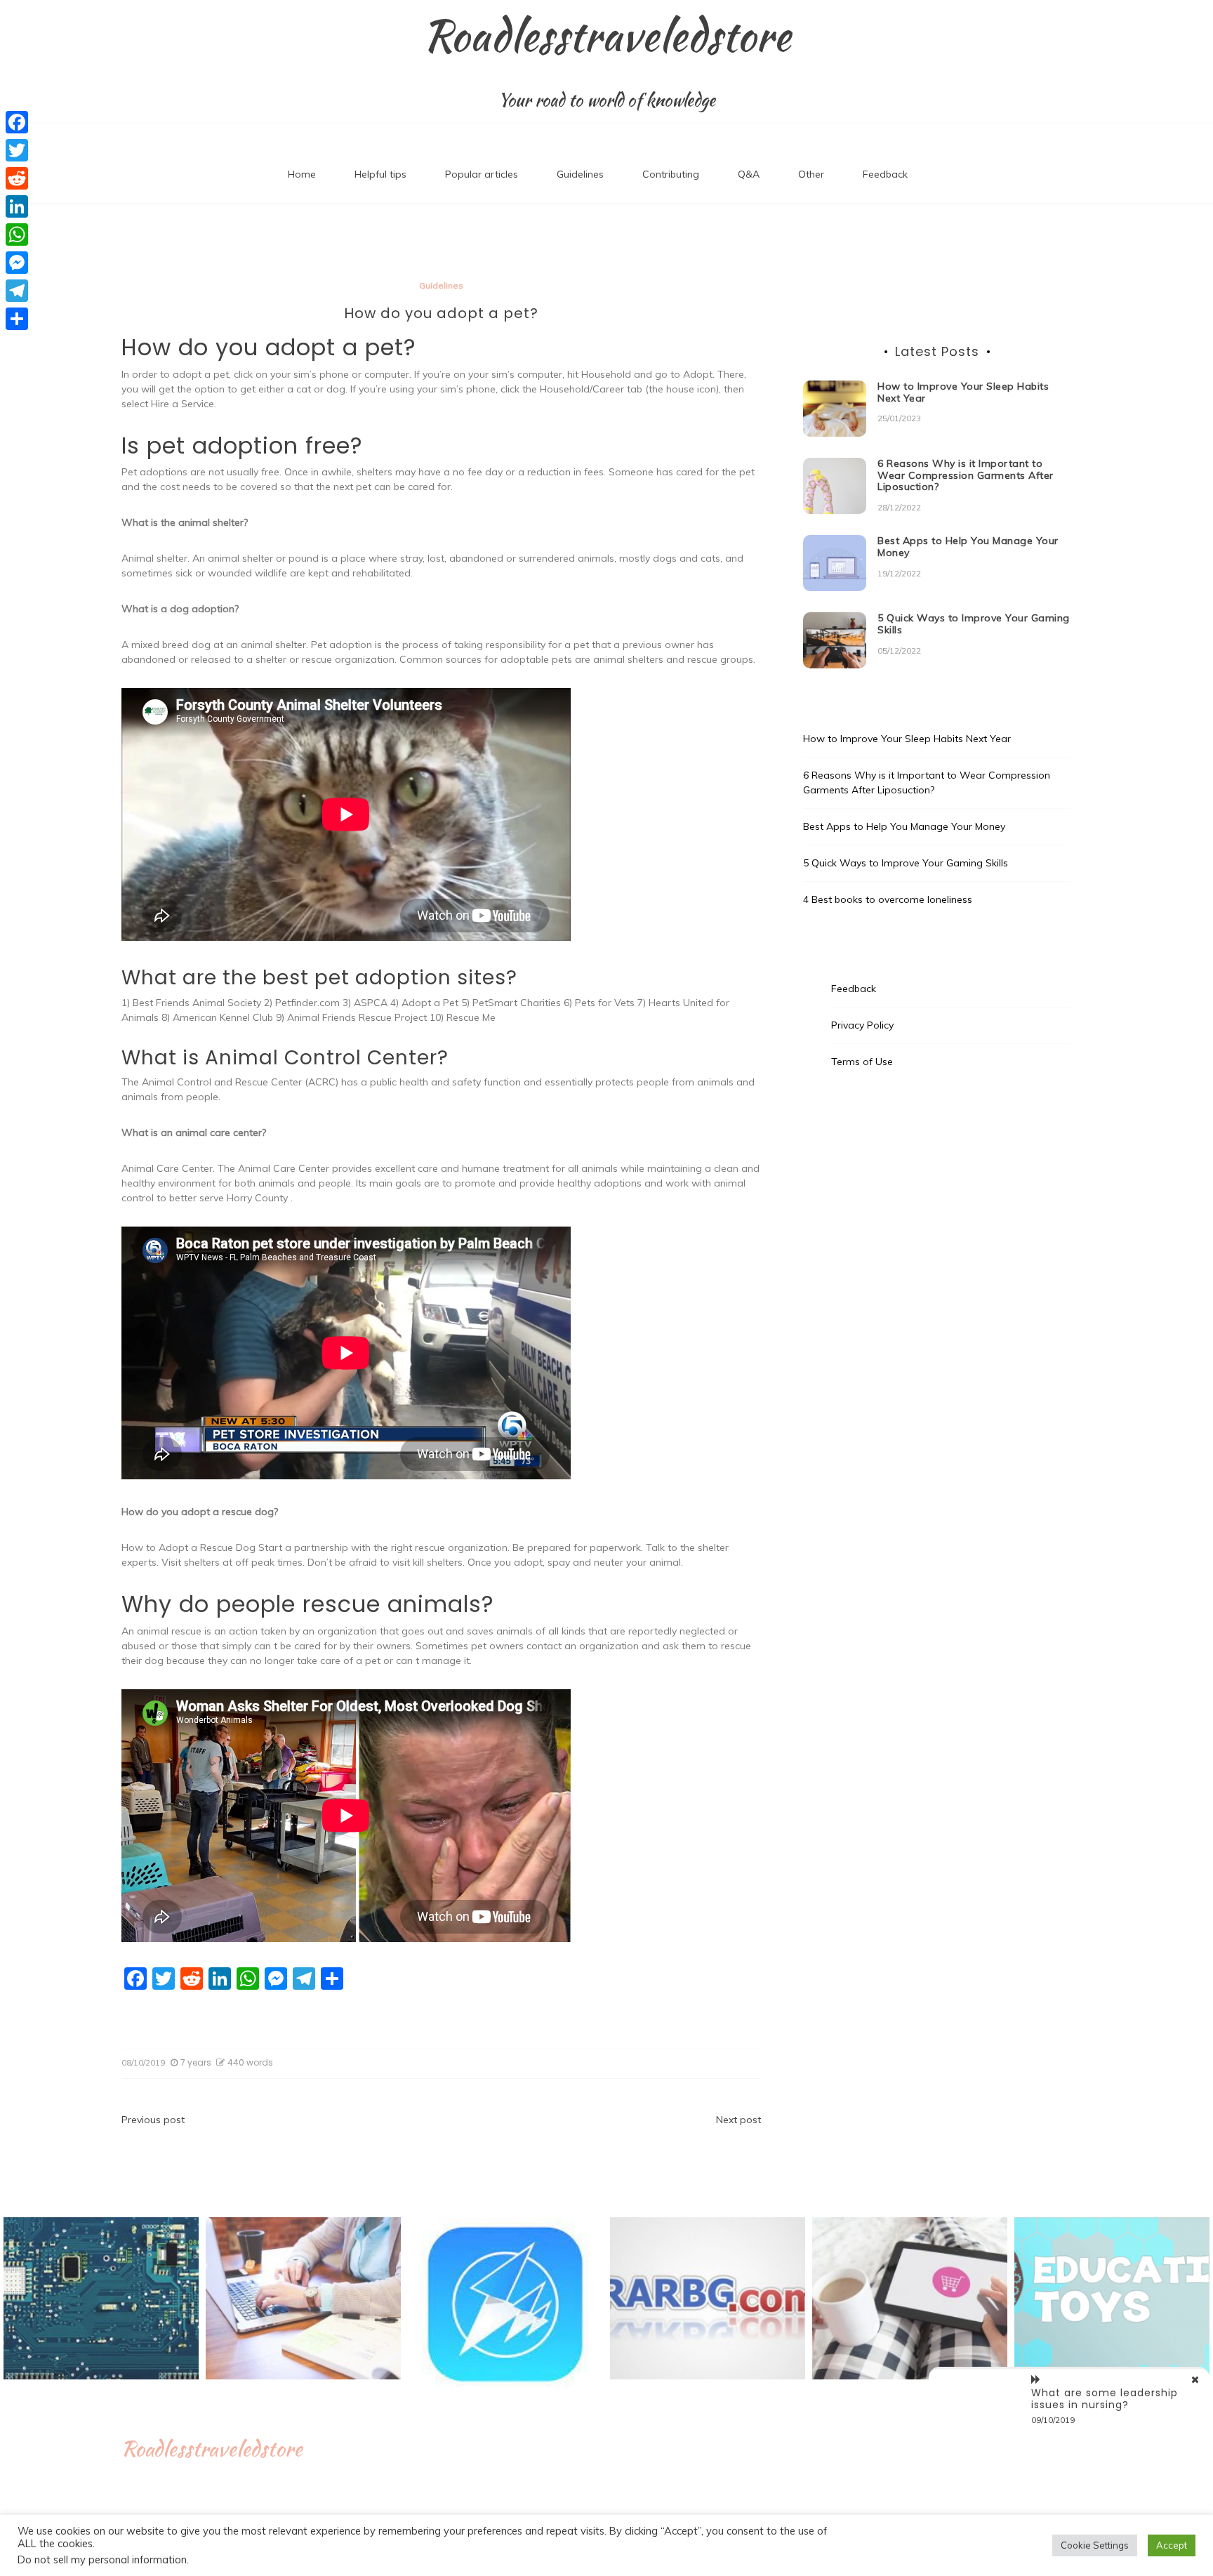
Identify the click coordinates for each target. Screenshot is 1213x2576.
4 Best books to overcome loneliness (888, 899)
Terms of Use (862, 1062)
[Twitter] (17, 150)
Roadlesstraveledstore (607, 36)
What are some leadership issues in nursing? (1105, 2399)
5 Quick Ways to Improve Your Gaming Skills (974, 624)
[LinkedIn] (17, 206)
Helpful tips (380, 174)
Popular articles (482, 174)
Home (302, 174)
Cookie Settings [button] (1095, 2545)
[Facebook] (17, 122)
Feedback (885, 174)
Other (811, 174)
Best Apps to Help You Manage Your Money (968, 547)
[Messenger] (17, 263)
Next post (738, 2120)
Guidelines (580, 174)
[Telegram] (17, 291)
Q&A (749, 174)
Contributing (671, 174)
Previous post (153, 2120)
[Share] (17, 319)
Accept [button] (1172, 2545)
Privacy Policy (862, 1025)
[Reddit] (17, 178)
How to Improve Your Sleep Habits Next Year (963, 392)
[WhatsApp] (17, 235)
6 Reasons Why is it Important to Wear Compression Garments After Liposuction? (966, 475)
